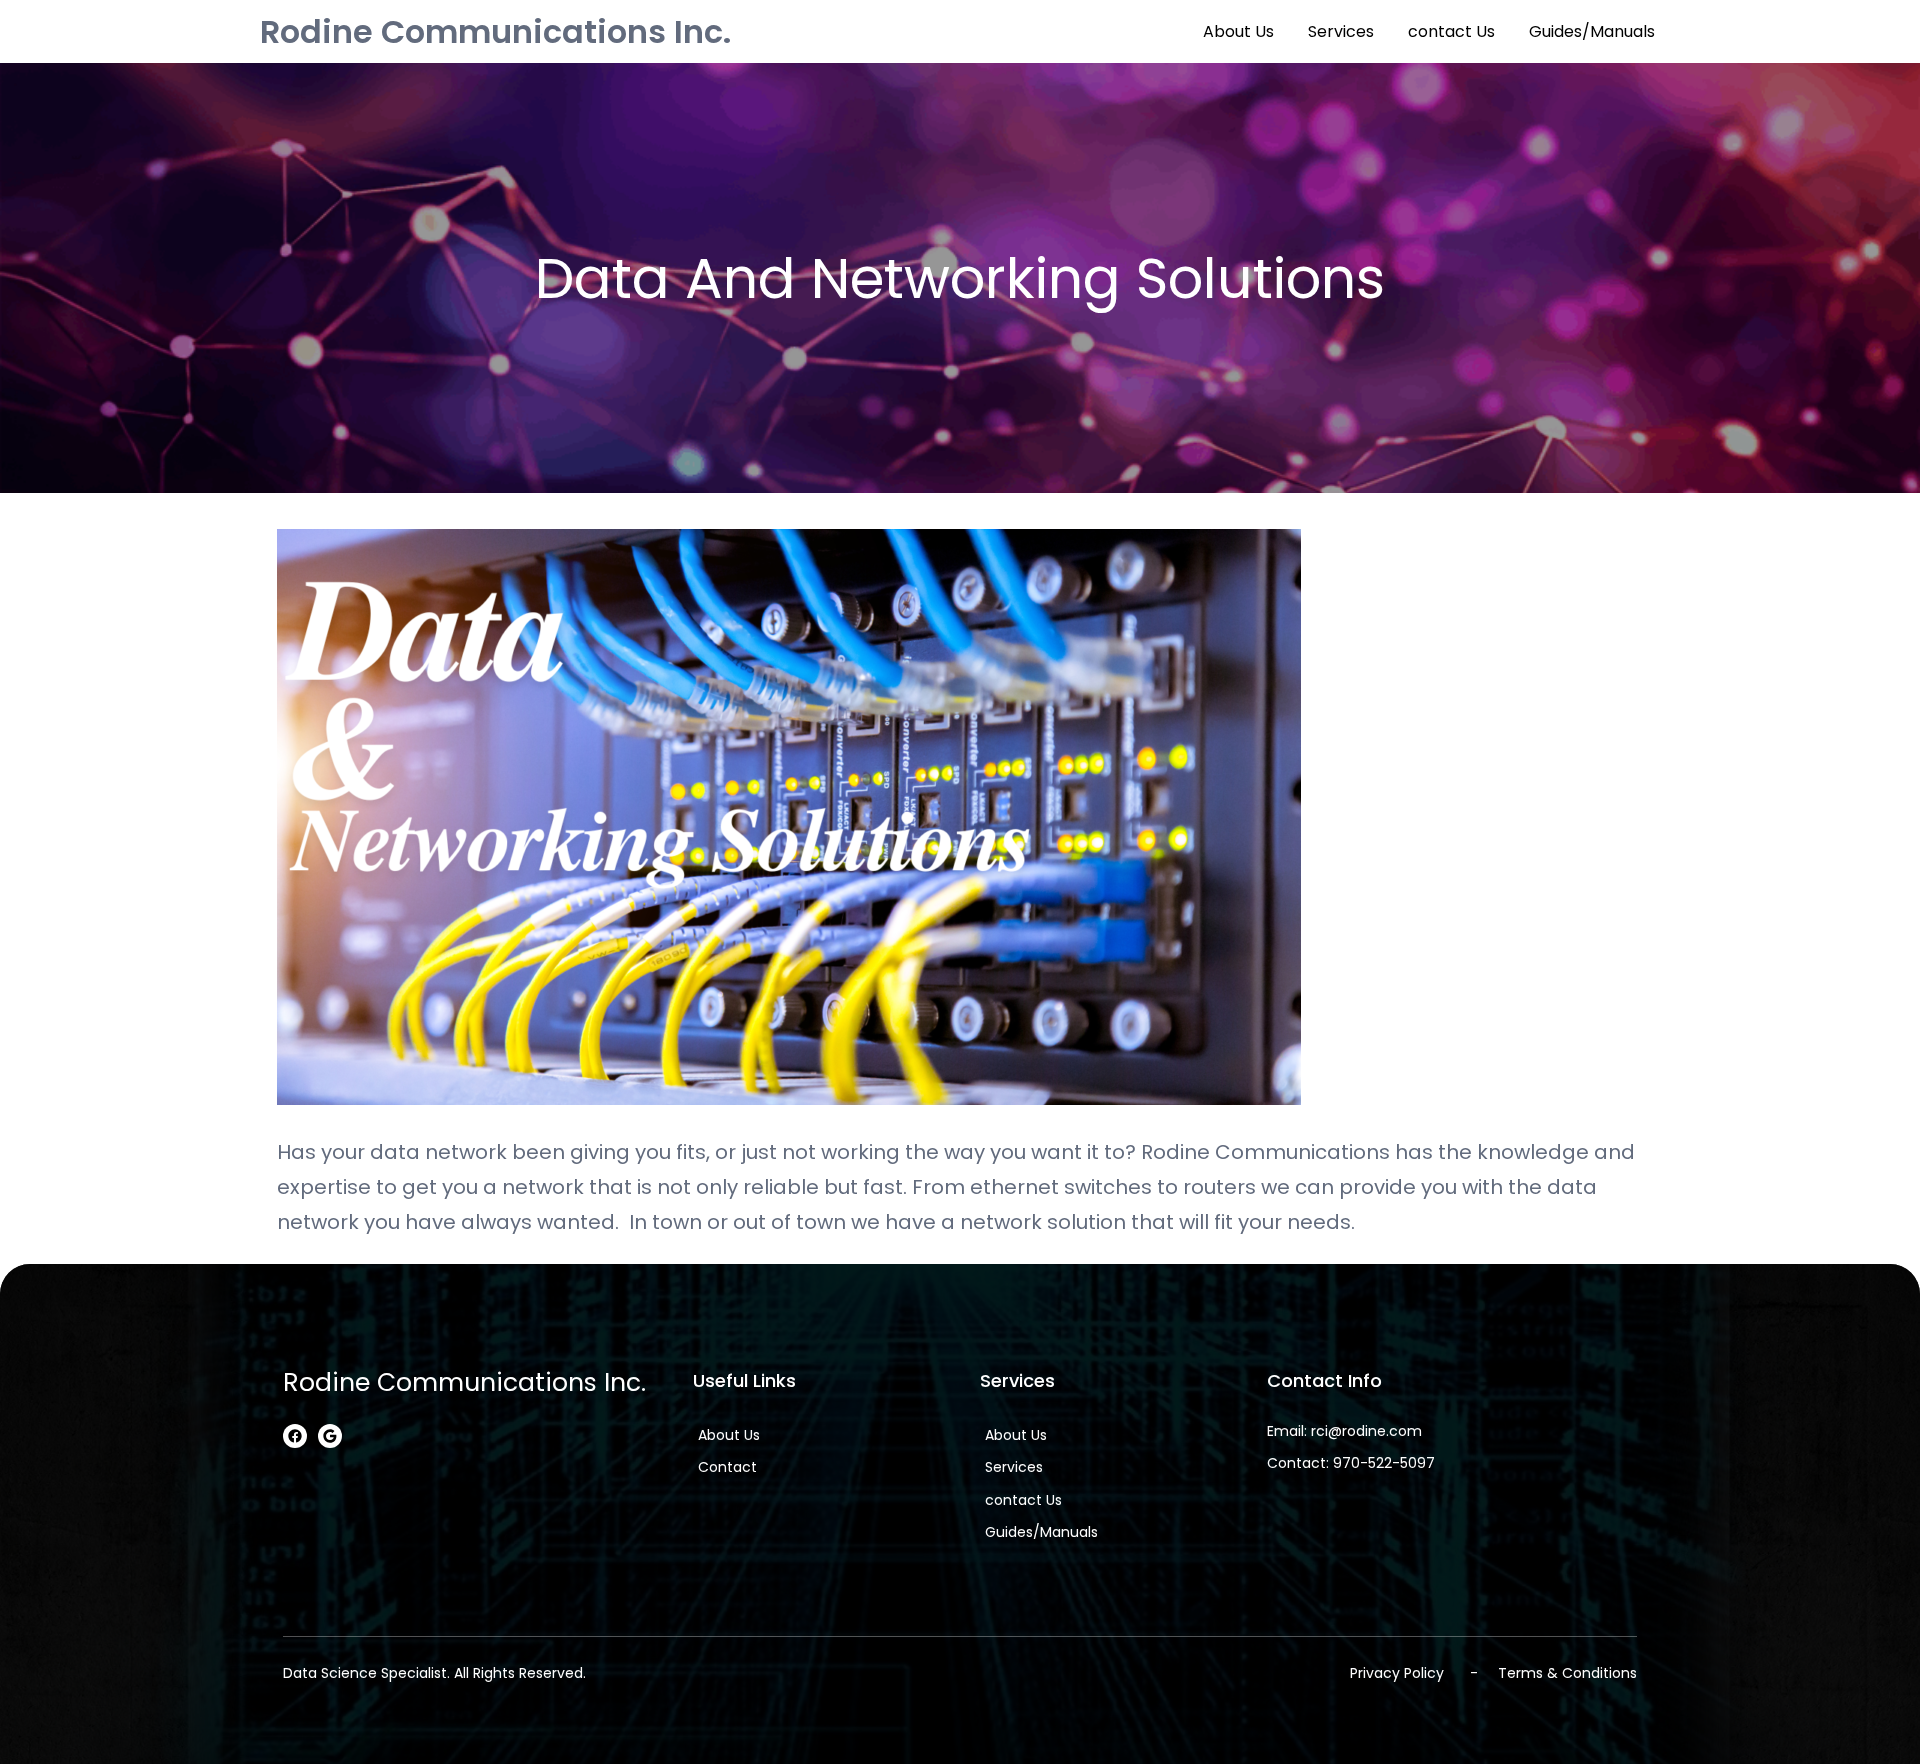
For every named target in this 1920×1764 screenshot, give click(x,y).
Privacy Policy (1397, 1673)
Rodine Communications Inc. (495, 31)
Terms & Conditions (1567, 1673)
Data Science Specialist (365, 1673)
